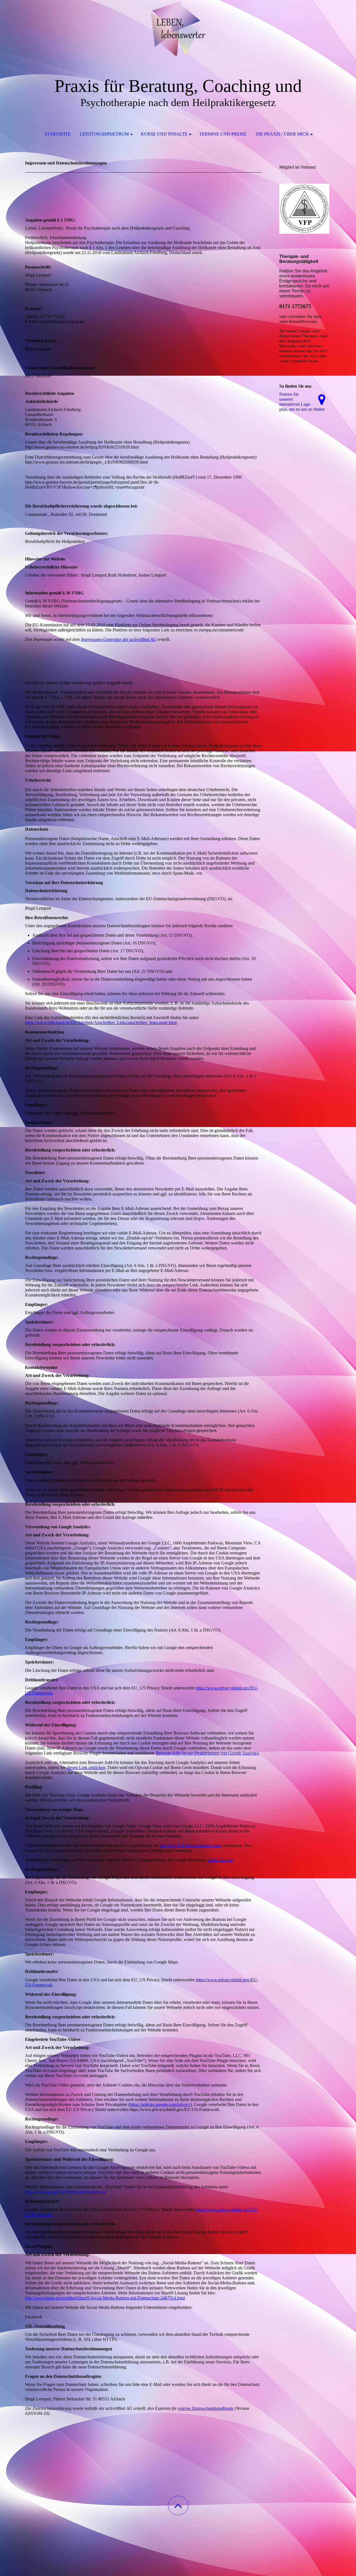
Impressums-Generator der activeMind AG (119, 639)
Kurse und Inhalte (164, 134)
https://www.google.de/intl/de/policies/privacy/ (66, 2192)
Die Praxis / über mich (282, 134)
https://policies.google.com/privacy (160, 2104)
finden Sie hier (220, 1860)
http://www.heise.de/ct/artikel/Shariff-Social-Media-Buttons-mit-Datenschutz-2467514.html (105, 2298)
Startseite (58, 134)
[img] (178, 28)
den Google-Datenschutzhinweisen (191, 1845)
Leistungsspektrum (104, 134)
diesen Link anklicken (86, 1767)
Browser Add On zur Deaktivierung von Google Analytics (207, 1753)
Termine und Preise (223, 134)
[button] (178, 2505)
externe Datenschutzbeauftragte (206, 2408)
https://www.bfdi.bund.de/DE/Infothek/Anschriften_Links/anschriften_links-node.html (101, 1023)
